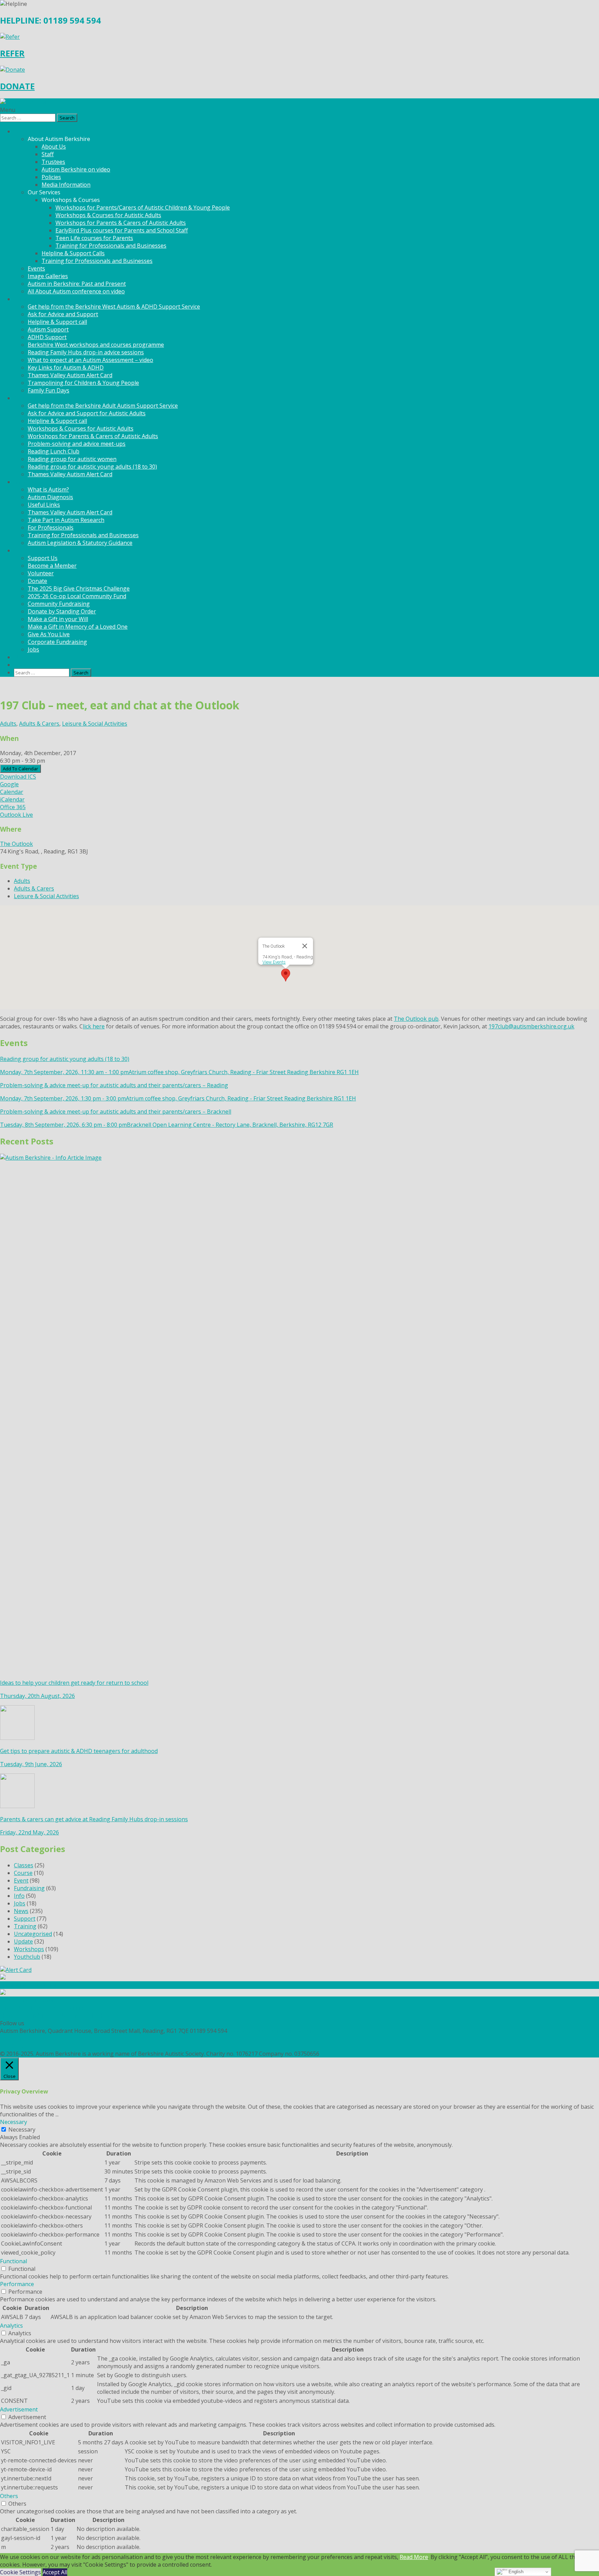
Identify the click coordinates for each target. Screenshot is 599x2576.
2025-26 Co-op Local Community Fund (77, 596)
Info (19, 1896)
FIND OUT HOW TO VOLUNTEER (43, 2008)
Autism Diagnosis (50, 497)
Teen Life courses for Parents (94, 238)
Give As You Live (49, 634)
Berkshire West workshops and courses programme (96, 345)
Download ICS (18, 777)
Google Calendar (12, 788)
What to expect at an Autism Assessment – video (90, 360)
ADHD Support (47, 337)
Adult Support (32, 398)
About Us (54, 147)
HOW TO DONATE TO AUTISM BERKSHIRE (55, 2016)
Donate (37, 581)
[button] (286, 975)
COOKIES (12, 2046)
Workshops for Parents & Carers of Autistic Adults (121, 223)
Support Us (43, 558)
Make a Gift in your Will (58, 619)
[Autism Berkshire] (299, 102)
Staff (48, 154)
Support (25, 1919)
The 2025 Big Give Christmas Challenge (79, 588)
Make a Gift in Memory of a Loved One (78, 627)
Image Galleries (48, 276)
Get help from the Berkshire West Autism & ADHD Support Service (114, 307)
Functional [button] (14, 2261)
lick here (94, 1026)
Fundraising (29, 1888)
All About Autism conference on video (76, 291)
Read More (414, 2557)
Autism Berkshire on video (76, 169)
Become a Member (52, 566)
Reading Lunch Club (54, 451)
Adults (8, 724)
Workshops (29, 1949)
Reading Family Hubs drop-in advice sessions (86, 352)
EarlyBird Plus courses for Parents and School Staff (122, 230)
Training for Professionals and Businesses (111, 246)
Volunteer (41, 573)
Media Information (66, 185)
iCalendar (12, 799)
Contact (24, 665)
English (515, 2572)
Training (25, 1926)
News (21, 657)
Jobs (33, 649)
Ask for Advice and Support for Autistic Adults (87, 413)
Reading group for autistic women (72, 459)
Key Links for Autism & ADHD (66, 368)
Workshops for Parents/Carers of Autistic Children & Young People (143, 207)
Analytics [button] (11, 2326)
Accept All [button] (55, 2572)
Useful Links (44, 505)
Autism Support (48, 329)
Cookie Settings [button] (20, 2572)
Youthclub (27, 1957)
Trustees (53, 162)
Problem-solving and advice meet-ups (77, 444)
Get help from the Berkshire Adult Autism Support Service (103, 406)
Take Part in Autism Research (66, 520)
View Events (274, 962)
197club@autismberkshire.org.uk (531, 1026)
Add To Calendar (20, 769)
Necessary (22, 2130)
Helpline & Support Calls (73, 253)
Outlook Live (16, 815)
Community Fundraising (59, 604)
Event (21, 1880)
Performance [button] (17, 2284)
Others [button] (9, 2496)
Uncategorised (33, 1934)
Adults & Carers (39, 724)
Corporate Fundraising (57, 642)
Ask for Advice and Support (63, 314)
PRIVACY (11, 2038)
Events (36, 268)
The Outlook (16, 844)
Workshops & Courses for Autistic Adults (108, 215)
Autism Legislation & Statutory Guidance (80, 543)
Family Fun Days (49, 390)
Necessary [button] (14, 2122)
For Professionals (51, 528)
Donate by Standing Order (62, 611)
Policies (51, 177)
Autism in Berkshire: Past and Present (77, 284)
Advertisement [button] (19, 2409)
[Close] (305, 946)
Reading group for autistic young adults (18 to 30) (92, 467)
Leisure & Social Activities (95, 724)
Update (23, 1941)
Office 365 (13, 807)
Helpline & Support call (57, 322)
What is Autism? (48, 489)
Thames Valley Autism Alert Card (70, 375)
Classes (24, 1865)
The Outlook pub (416, 1019)
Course (23, 1873)
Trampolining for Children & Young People (83, 383)
